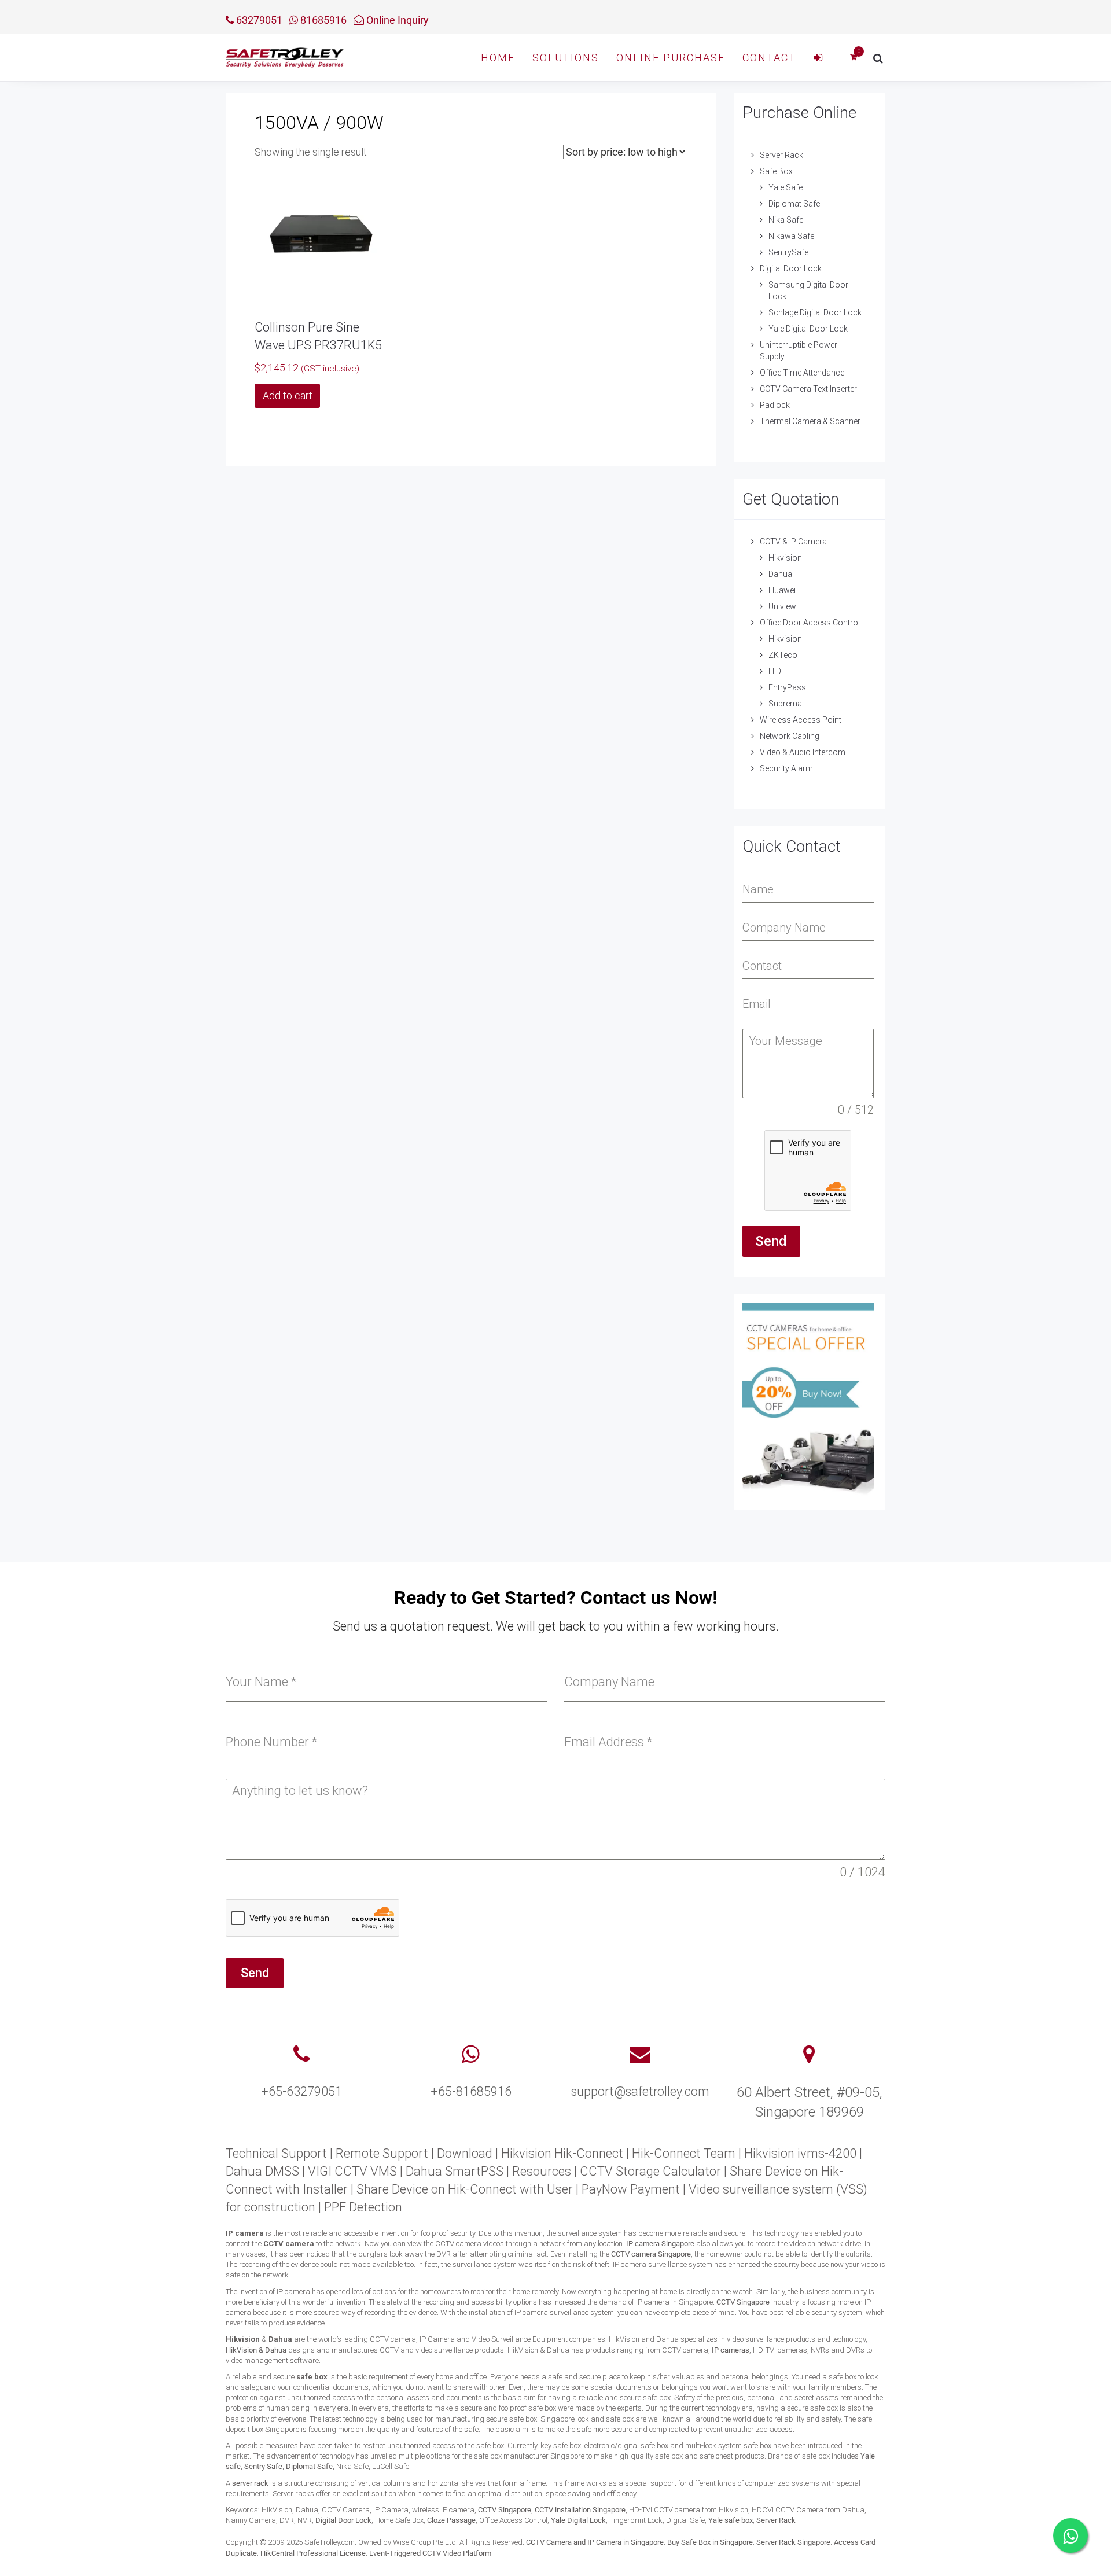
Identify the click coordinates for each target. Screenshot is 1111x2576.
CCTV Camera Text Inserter (808, 389)
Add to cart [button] (288, 395)
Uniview (782, 606)
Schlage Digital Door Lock (815, 312)
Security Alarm (786, 768)
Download (465, 2153)
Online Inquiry (396, 20)
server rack (250, 2483)
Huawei (782, 590)
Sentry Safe (263, 2466)
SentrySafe (788, 252)
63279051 (258, 20)
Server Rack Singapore (793, 2542)
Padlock (775, 405)
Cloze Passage (451, 2520)
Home (498, 58)
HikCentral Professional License (313, 2553)
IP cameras (731, 2350)
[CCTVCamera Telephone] (301, 2055)
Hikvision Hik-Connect (562, 2153)
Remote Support (382, 2153)
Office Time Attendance (802, 373)
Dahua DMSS (262, 2171)
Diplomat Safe (794, 204)
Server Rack (781, 155)
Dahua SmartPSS (455, 2171)
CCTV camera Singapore (651, 2254)
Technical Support (276, 2153)
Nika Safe (786, 220)
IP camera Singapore (660, 2244)
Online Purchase (671, 58)
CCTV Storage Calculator (650, 2171)
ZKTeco (783, 655)
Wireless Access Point (801, 720)
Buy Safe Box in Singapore (710, 2542)
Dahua (780, 574)
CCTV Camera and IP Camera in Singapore (595, 2542)
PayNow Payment (631, 2189)
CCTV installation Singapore (580, 2510)
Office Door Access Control (810, 623)
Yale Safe (786, 187)
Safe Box (776, 171)
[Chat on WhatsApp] (1070, 2535)
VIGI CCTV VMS (352, 2171)
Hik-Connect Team (684, 2153)
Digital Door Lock (791, 268)
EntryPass (787, 687)
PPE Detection (363, 2207)
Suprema (785, 704)
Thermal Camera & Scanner (810, 421)
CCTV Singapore (743, 2302)
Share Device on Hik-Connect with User (465, 2189)
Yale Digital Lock (578, 2520)
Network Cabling (790, 736)
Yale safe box (731, 2520)
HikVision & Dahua (256, 2350)
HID (775, 671)
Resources (542, 2171)
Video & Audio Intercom (803, 752)
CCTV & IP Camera (793, 542)
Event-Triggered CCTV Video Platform (430, 2553)
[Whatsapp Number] (471, 2055)
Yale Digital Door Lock (808, 329)
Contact (769, 58)
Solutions (566, 58)
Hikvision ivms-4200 (800, 2153)
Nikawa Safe (791, 236)
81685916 (322, 20)
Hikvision (785, 558)
